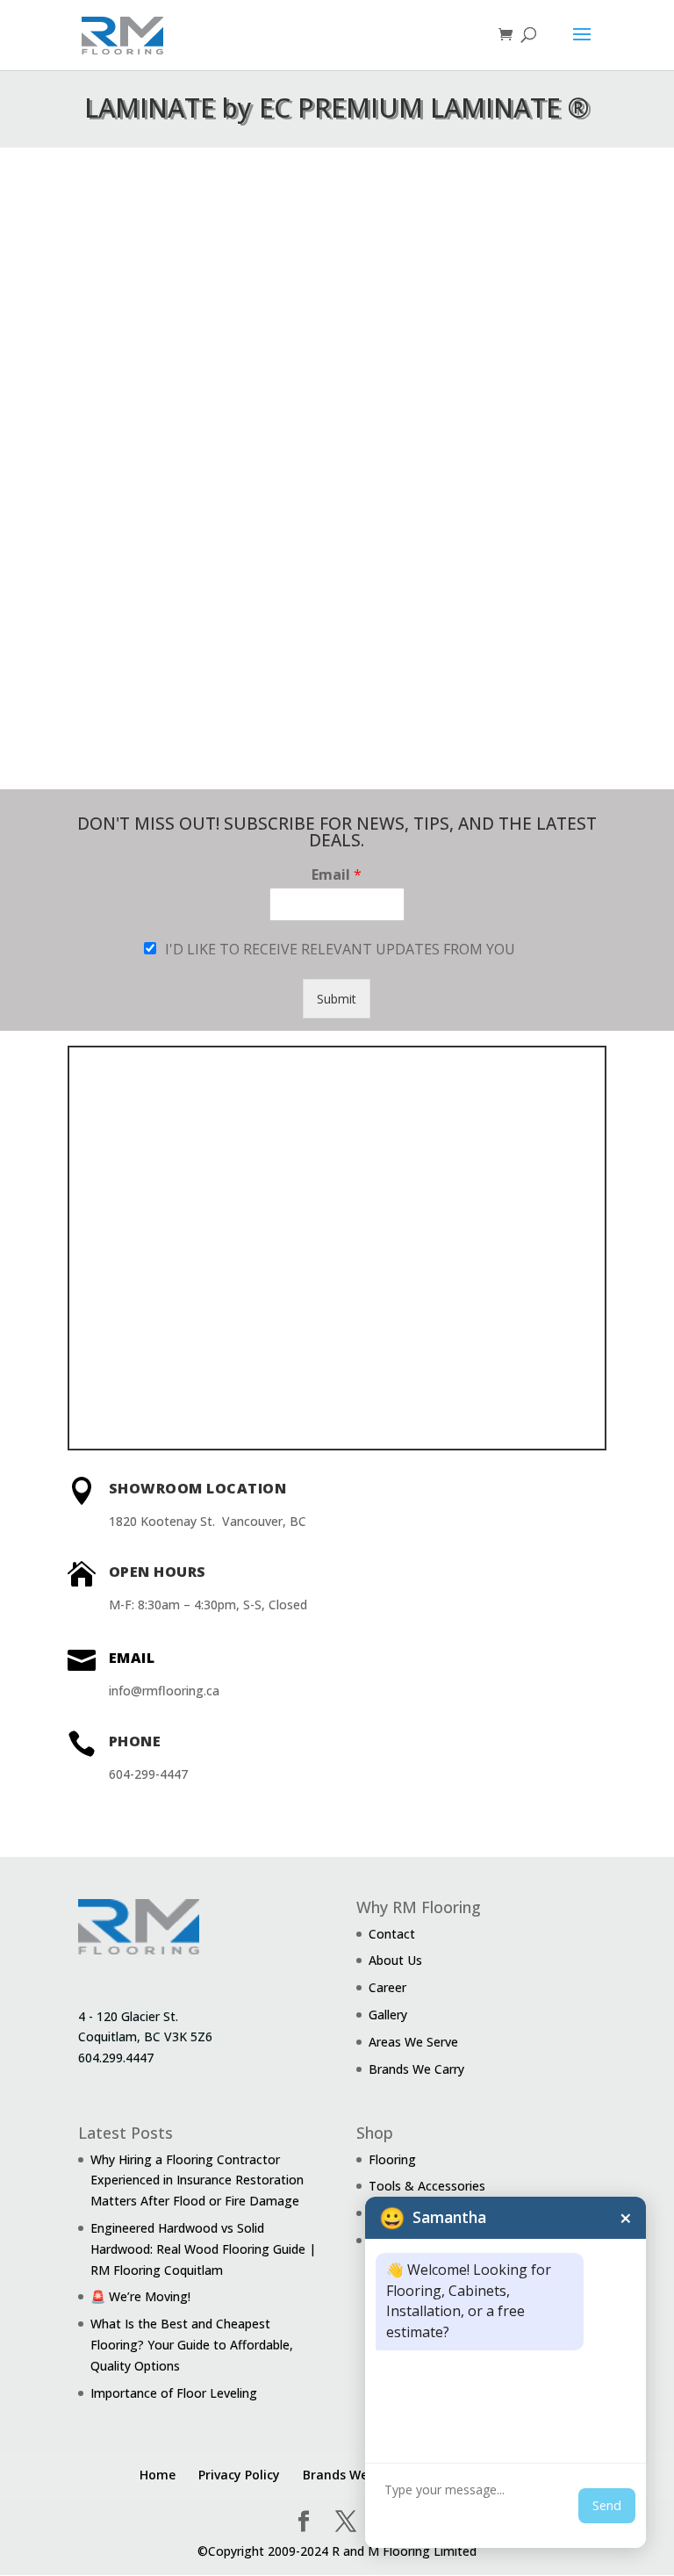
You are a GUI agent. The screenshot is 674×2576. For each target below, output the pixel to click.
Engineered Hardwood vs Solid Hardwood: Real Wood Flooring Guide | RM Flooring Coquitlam (203, 2249)
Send (607, 2505)
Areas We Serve (413, 2042)
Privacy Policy (239, 2475)
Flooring (392, 2159)
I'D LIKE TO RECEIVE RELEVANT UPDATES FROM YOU (340, 949)
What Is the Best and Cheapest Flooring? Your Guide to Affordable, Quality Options (192, 2345)
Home (158, 2475)
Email (337, 875)
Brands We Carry (416, 2069)
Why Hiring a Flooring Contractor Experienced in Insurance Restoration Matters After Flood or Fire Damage (197, 2180)
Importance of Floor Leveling (174, 2393)
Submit (337, 999)
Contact (392, 1934)
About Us (395, 1960)
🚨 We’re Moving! (140, 2296)
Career (387, 1987)
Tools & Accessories (427, 2186)
